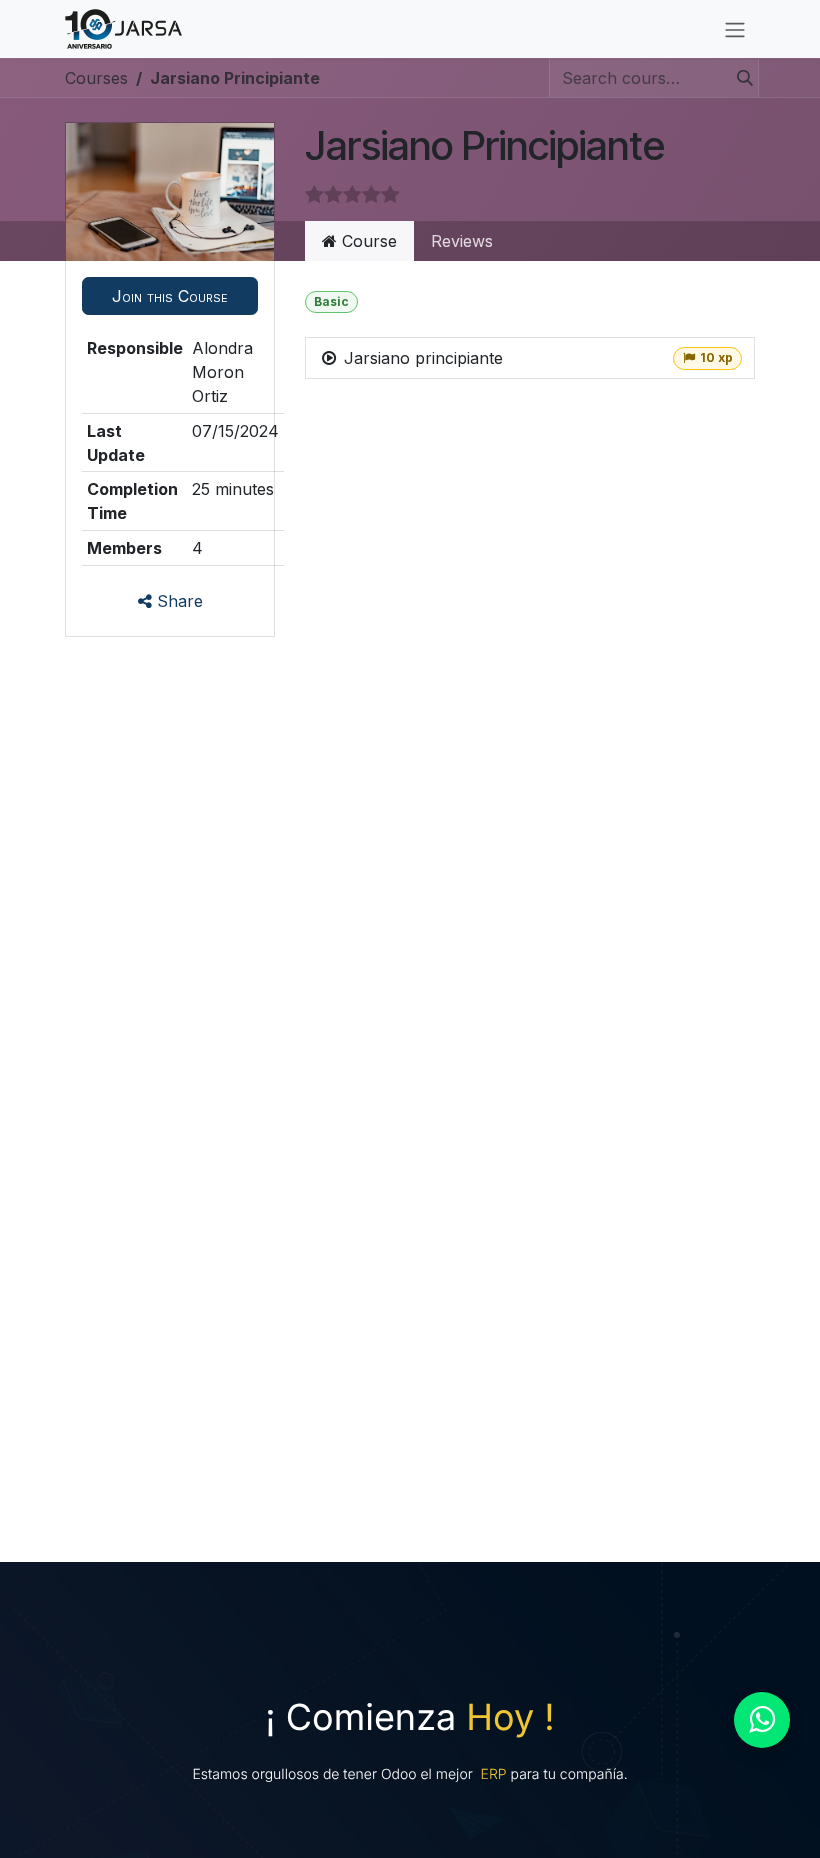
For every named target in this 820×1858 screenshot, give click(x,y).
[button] (170, 296)
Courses (96, 78)
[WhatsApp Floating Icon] (762, 1720)
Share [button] (177, 601)
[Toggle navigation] (735, 29)
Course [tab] (367, 241)
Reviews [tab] (462, 241)
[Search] (739, 78)
